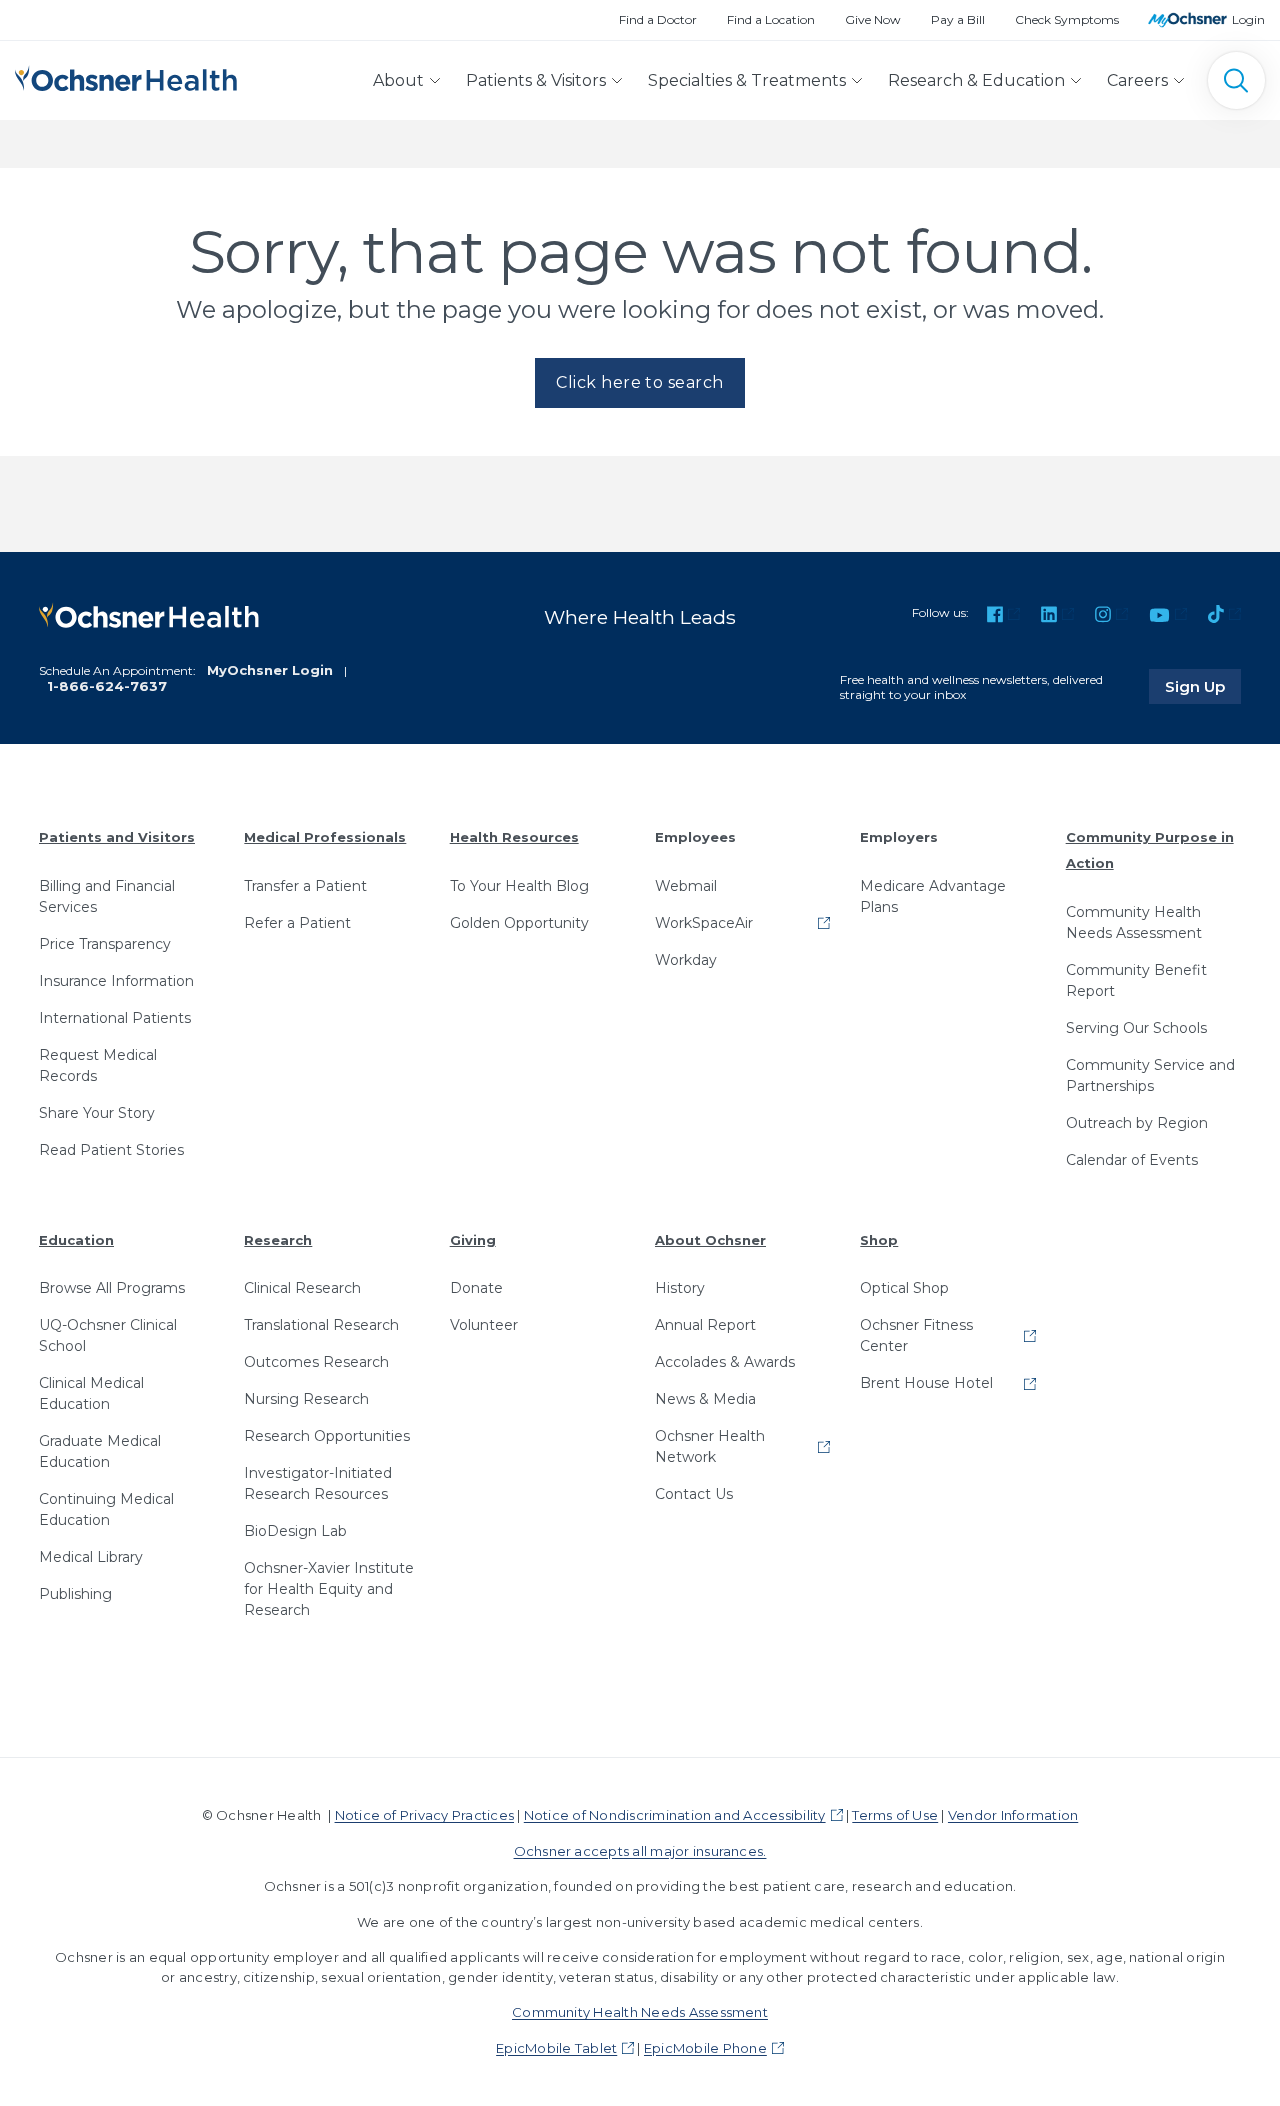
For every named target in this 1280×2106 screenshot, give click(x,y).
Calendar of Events (1132, 1160)
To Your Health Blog (519, 886)
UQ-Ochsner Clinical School (108, 1335)
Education (76, 1240)
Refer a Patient (297, 923)
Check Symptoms (1067, 19)
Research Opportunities (327, 1436)
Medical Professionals (325, 837)
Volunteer (484, 1325)
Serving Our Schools (1136, 1028)
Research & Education (976, 80)
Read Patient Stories (111, 1150)
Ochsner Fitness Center (916, 1335)
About (398, 80)
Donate (476, 1288)
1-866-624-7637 (107, 686)
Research (278, 1240)
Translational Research (321, 1325)
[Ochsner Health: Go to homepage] (126, 76)
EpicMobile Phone (705, 2048)
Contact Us (694, 1494)
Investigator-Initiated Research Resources (318, 1483)
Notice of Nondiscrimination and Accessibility (675, 1815)
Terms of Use (895, 1815)
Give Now (873, 19)
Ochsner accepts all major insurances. (640, 1851)
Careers (1137, 80)
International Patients (115, 1018)
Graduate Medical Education (100, 1451)
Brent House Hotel (926, 1383)
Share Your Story (97, 1113)
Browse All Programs (112, 1288)
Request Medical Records (98, 1065)
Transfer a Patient (305, 886)
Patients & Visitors (536, 80)
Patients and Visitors (117, 837)
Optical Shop (904, 1288)
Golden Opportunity (519, 923)
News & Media (705, 1399)
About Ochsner (710, 1240)
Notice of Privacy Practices (424, 1815)
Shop (879, 1240)
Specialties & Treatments (747, 80)
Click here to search (640, 382)
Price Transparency (105, 944)
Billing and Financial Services (107, 896)
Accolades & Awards (725, 1362)
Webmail (686, 886)
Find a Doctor (658, 19)
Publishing (75, 1594)
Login (1248, 19)
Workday (686, 960)
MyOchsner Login (270, 670)
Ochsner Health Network (710, 1446)
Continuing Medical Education (106, 1509)
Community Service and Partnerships (1150, 1075)
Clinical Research (302, 1288)
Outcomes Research (316, 1362)
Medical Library (91, 1557)
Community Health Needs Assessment (1134, 922)
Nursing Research (306, 1399)
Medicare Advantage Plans (933, 896)
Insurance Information (116, 981)
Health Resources (514, 837)
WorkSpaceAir (704, 923)
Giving (473, 1240)
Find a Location (771, 19)
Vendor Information (1013, 1815)
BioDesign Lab (295, 1531)
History (680, 1288)
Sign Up (1203, 686)
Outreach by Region (1137, 1123)
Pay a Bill (958, 19)
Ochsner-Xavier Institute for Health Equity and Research (329, 1589)
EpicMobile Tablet (556, 2048)
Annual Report (705, 1325)
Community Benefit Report (1136, 980)
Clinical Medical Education (91, 1393)
